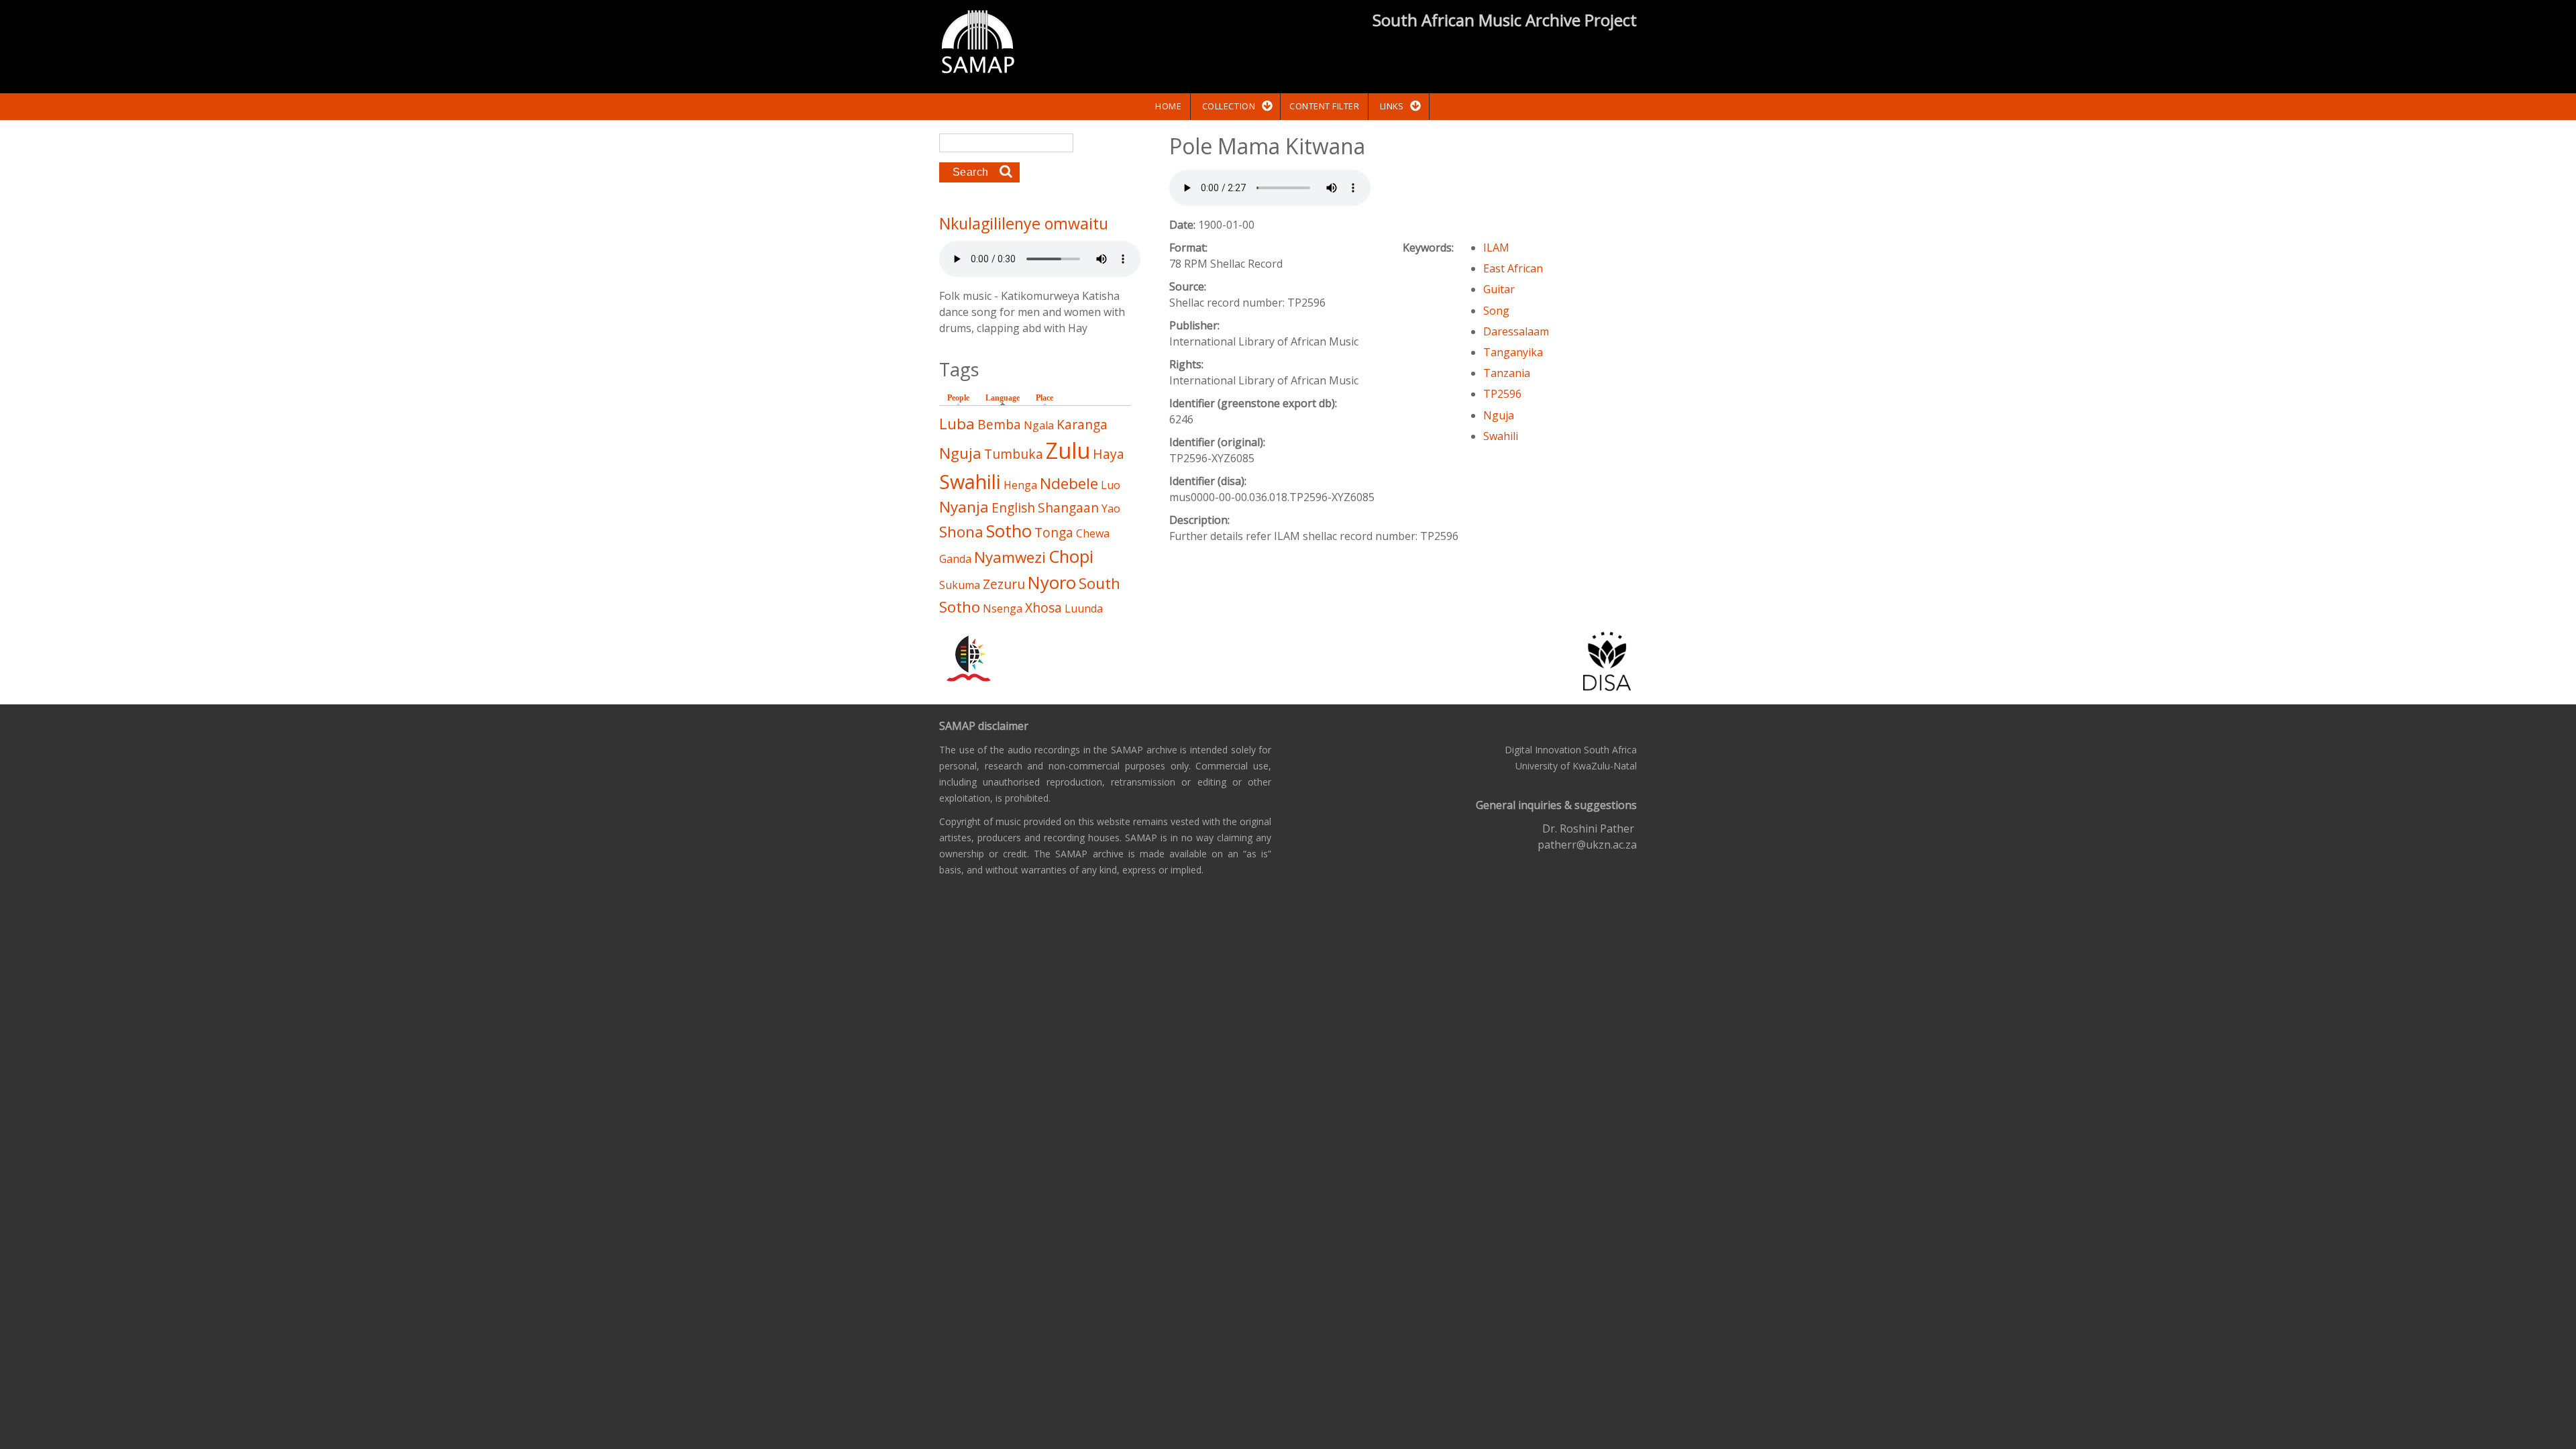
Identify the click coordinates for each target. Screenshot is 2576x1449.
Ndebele (1069, 483)
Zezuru (1004, 584)
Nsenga (1003, 608)
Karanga (1082, 424)
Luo (1111, 485)
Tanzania (1507, 373)
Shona (961, 532)
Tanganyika (1513, 352)
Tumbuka (1014, 454)
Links (1392, 106)
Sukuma (960, 585)
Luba (957, 424)
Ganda (955, 559)
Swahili (1501, 436)
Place (1044, 398)
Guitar (1499, 289)
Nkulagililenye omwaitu (1024, 223)
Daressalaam (1516, 331)
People (958, 398)
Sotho (1009, 531)
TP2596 (1502, 394)
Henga (1020, 485)
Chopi (1071, 556)
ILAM (1496, 248)
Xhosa (1043, 607)
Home (1168, 106)
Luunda (1084, 608)
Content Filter (1324, 106)
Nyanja (964, 507)
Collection (1229, 106)
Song (1496, 311)
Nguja (1499, 415)
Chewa (1093, 533)
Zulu (1068, 450)
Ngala (1039, 425)
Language (1006, 398)
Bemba (999, 424)
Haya (1109, 454)
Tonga (1054, 532)
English (1013, 507)
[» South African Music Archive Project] (978, 44)
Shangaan (1068, 507)
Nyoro (1052, 583)
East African (1513, 268)
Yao (1111, 508)
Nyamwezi (1010, 557)
